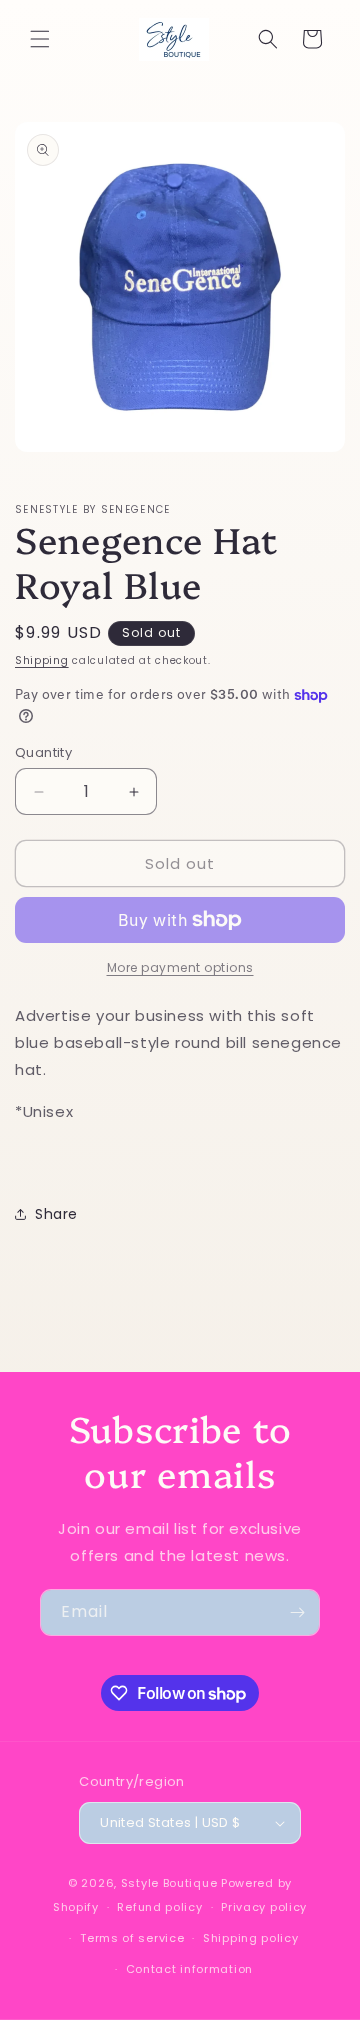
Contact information (189, 1969)
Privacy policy (264, 1907)
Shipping (42, 660)
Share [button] (56, 1214)
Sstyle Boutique (169, 1883)
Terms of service (132, 1938)
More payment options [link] (180, 967)
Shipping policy (251, 1938)
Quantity (43, 752)
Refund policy (159, 1907)
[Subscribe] (297, 1612)
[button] (40, 39)
